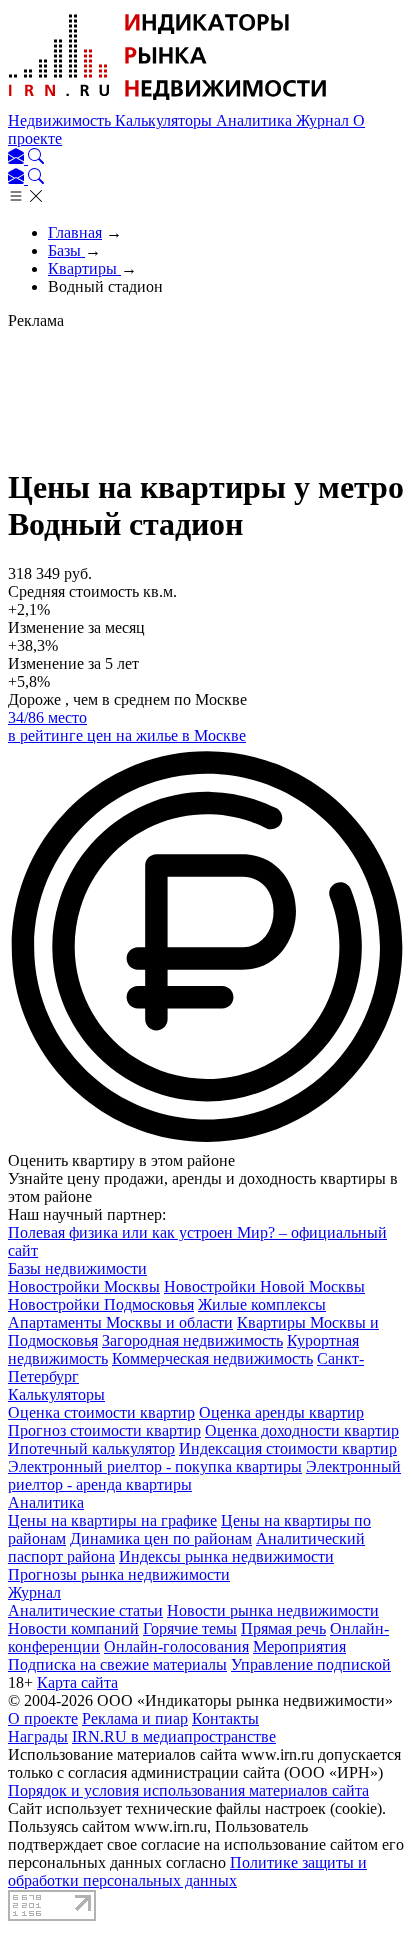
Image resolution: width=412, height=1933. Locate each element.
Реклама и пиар (135, 1718)
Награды (38, 1736)
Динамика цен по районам (161, 1538)
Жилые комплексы (262, 1304)
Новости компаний (73, 1628)
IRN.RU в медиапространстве (174, 1736)
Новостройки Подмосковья (101, 1304)
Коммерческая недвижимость (212, 1358)
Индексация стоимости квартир (288, 1448)
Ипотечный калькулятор (91, 1448)
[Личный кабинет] (18, 158)
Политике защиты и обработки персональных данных (187, 1871)
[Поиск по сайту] (36, 158)
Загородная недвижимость (192, 1340)
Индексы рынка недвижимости (226, 1556)
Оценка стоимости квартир (101, 1412)
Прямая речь (283, 1628)
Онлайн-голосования (176, 1646)
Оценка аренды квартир (281, 1412)
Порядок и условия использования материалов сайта (188, 1790)
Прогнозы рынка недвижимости (119, 1574)
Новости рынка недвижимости (273, 1610)
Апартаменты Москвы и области (120, 1322)
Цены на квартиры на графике (112, 1520)
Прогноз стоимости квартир (104, 1430)
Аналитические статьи (85, 1610)
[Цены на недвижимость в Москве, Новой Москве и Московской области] (168, 102)
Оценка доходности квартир (302, 1430)
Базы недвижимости (77, 1268)
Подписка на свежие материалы (117, 1664)
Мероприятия (299, 1646)
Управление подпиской (311, 1664)
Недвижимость (61, 120)
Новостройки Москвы (84, 1286)
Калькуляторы (165, 120)
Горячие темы (190, 1628)
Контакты (225, 1718)
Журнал (324, 120)
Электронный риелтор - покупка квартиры (155, 1466)
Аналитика (256, 120)
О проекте (43, 1718)
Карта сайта (77, 1682)
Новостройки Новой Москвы (264, 1286)
